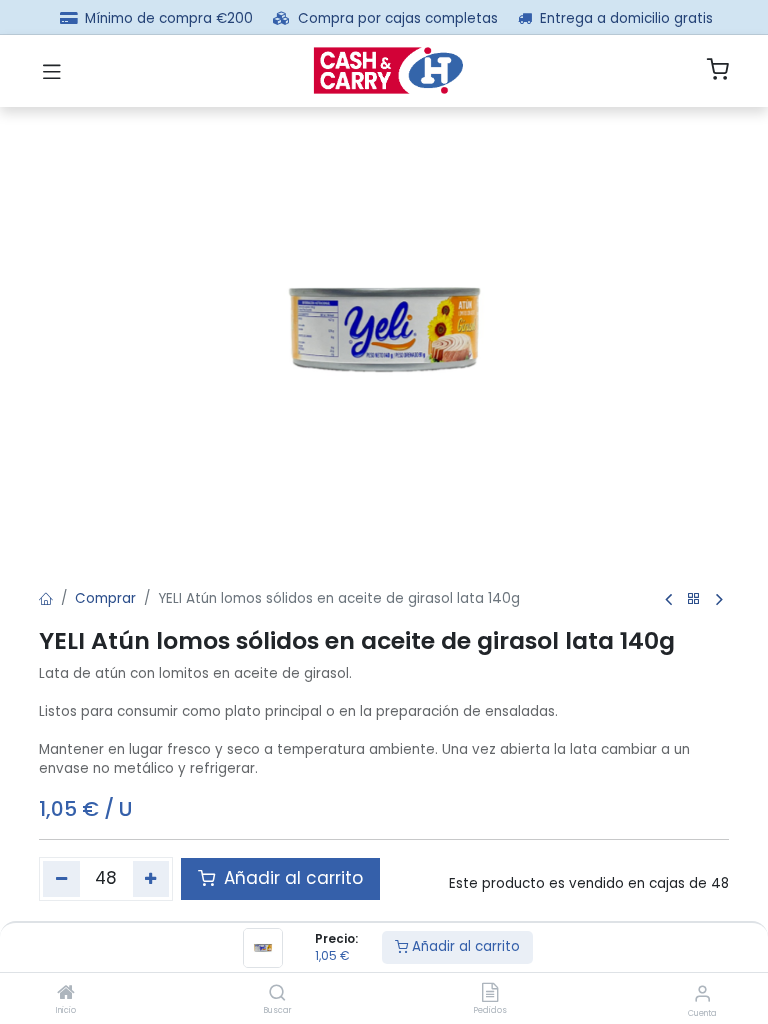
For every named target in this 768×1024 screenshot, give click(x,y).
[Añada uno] (151, 879)
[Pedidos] (490, 994)
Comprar (105, 598)
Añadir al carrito (464, 946)
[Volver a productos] (694, 599)
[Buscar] (277, 994)
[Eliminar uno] (61, 879)
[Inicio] (66, 994)
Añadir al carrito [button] (291, 878)
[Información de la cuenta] (702, 993)
